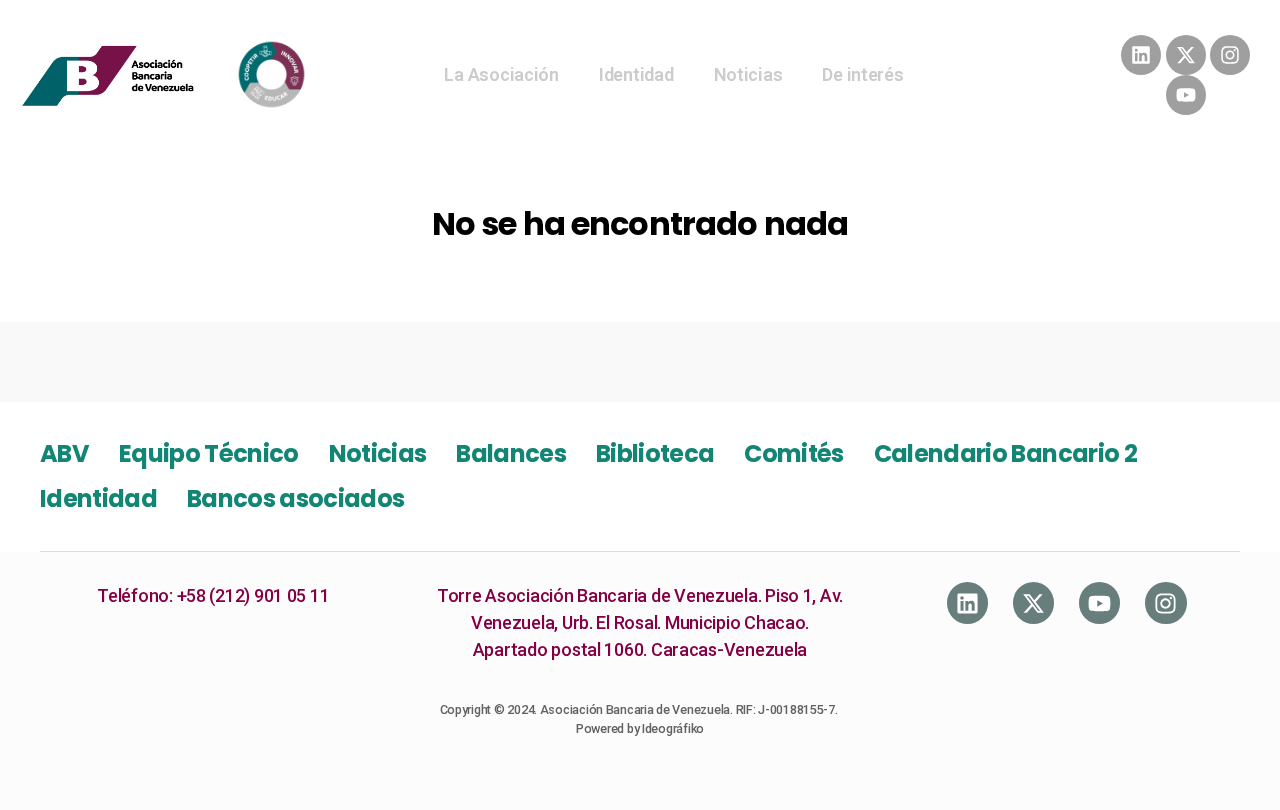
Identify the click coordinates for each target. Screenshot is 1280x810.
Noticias (748, 74)
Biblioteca (655, 453)
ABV (64, 453)
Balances (511, 453)
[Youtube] (1186, 95)
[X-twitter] (1186, 55)
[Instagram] (1230, 55)
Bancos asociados (295, 498)
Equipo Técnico (209, 453)
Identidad (636, 74)
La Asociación (501, 74)
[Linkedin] (1141, 55)
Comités (793, 453)
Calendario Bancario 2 (1005, 453)
